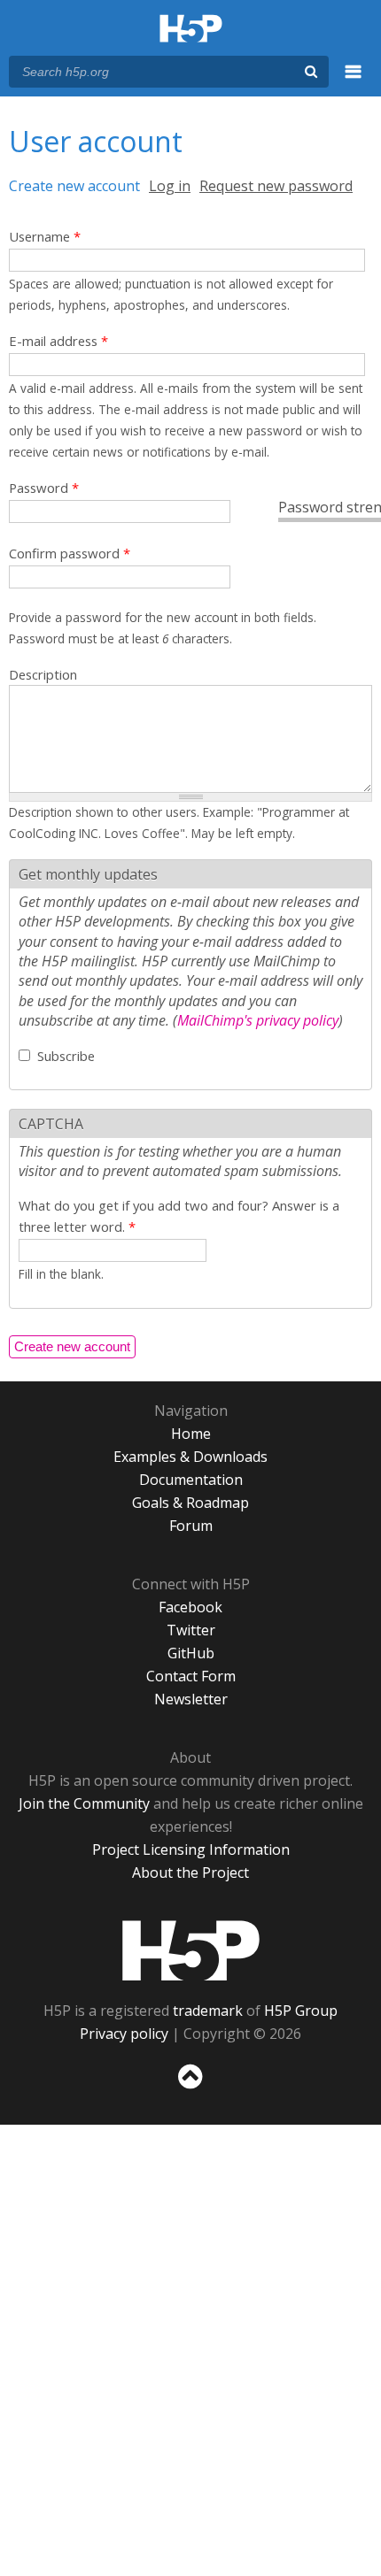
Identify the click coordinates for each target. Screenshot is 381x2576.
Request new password (276, 186)
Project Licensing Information (191, 1849)
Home (191, 1434)
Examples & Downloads (190, 1457)
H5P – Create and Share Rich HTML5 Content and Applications (191, 30)
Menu (354, 81)
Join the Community (84, 1803)
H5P (191, 1950)
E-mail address (58, 341)
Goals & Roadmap (190, 1503)
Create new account (74, 186)
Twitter (191, 1630)
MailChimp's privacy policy (258, 1020)
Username (45, 236)
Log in (170, 186)
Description (43, 674)
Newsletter (191, 1699)
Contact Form (191, 1676)
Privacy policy (124, 2034)
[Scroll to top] (190, 2089)
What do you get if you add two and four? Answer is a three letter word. (179, 1216)
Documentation (191, 1480)
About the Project (190, 1872)
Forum (191, 1526)
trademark (208, 2011)
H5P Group (301, 2011)
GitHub (191, 1653)
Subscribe (66, 1056)
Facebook (190, 1607)
